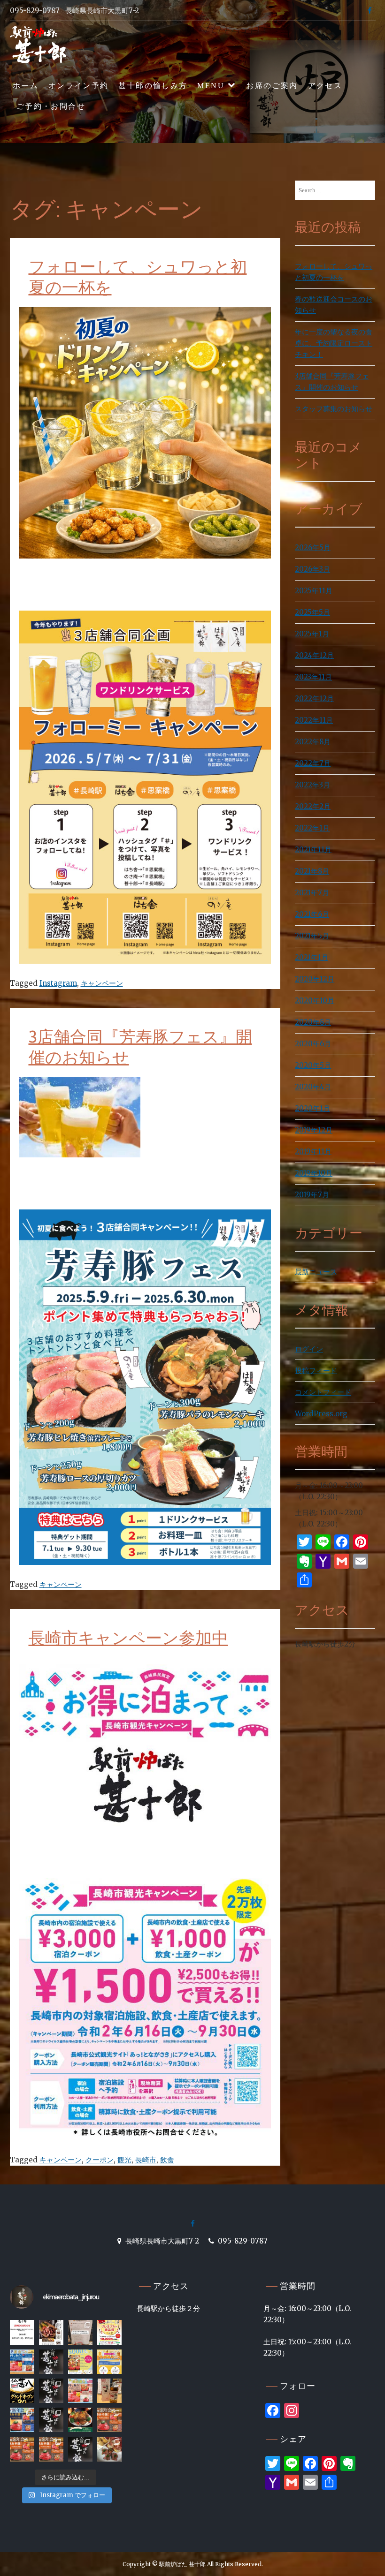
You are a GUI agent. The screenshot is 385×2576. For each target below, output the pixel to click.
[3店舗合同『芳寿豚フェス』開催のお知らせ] (80, 1194)
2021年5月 (312, 936)
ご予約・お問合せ (51, 106)
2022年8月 (313, 742)
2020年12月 (315, 979)
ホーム (26, 86)
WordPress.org (321, 1414)
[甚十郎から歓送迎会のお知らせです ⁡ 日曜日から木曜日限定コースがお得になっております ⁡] (80, 2391)
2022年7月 (313, 763)
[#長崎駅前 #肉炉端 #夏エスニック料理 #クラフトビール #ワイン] (80, 2332)
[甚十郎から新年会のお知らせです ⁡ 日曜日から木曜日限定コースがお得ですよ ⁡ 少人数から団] (22, 2420)
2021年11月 (313, 850)
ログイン (309, 1349)
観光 (124, 2160)
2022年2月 (313, 806)
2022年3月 (312, 785)
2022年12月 (314, 699)
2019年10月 (314, 1173)
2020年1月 (312, 1108)
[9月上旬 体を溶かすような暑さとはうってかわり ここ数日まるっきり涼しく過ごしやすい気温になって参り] (109, 2449)
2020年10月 (315, 1001)
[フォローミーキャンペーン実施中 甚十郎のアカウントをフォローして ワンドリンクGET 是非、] (109, 2362)
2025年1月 (312, 634)
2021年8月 (312, 871)
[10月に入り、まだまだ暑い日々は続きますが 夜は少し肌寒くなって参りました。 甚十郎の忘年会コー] (80, 2449)
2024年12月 (314, 655)
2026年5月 (313, 548)
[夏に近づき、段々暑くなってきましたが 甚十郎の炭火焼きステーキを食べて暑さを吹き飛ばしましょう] (51, 2391)
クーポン (100, 2160)
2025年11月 (314, 591)
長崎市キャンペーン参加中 (128, 1638)
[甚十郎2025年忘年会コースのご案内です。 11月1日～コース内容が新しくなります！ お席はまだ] (51, 2449)
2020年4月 (313, 1087)
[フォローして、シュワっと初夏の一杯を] (145, 595)
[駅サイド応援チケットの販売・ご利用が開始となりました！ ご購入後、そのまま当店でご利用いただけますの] (109, 2332)
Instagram (58, 983)
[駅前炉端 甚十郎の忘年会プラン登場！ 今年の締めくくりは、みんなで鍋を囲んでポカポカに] (22, 2449)
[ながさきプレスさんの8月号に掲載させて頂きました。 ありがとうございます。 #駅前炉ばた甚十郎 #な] (51, 2332)
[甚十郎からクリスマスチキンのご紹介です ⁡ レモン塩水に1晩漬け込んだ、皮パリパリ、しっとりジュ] (80, 2420)
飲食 (167, 2160)
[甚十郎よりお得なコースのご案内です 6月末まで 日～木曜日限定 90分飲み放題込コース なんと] (80, 2362)
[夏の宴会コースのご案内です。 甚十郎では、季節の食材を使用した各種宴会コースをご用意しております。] (22, 2362)
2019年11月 (313, 1152)
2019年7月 (312, 1195)
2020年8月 (313, 1022)
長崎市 (146, 2160)
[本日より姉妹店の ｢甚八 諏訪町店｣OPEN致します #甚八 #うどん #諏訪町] (22, 2391)
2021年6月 (312, 914)
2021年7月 (312, 893)
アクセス (325, 86)
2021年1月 (312, 957)
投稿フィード (316, 1371)
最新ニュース (316, 1272)
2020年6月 (313, 1044)
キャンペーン (102, 983)
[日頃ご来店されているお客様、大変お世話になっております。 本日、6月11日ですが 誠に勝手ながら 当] (51, 2362)
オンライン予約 (79, 86)
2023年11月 (313, 677)
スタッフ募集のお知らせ (334, 409)
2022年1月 (312, 828)
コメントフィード (323, 1392)
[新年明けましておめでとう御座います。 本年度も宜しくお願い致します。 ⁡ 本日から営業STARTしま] (51, 2420)
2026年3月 (312, 569)
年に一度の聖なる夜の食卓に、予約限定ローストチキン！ (334, 343)
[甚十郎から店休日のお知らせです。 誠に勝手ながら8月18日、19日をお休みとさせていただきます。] (22, 2332)
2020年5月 (313, 1065)
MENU (211, 86)
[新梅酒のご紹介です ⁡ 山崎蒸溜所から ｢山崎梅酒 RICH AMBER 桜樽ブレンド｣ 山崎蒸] (109, 2391)
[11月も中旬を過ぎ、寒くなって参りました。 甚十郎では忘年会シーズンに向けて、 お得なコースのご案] (109, 2420)
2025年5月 (312, 612)
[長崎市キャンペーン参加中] (145, 1862)
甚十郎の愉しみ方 (153, 86)
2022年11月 (314, 720)
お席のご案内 (272, 86)
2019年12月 (314, 1130)
